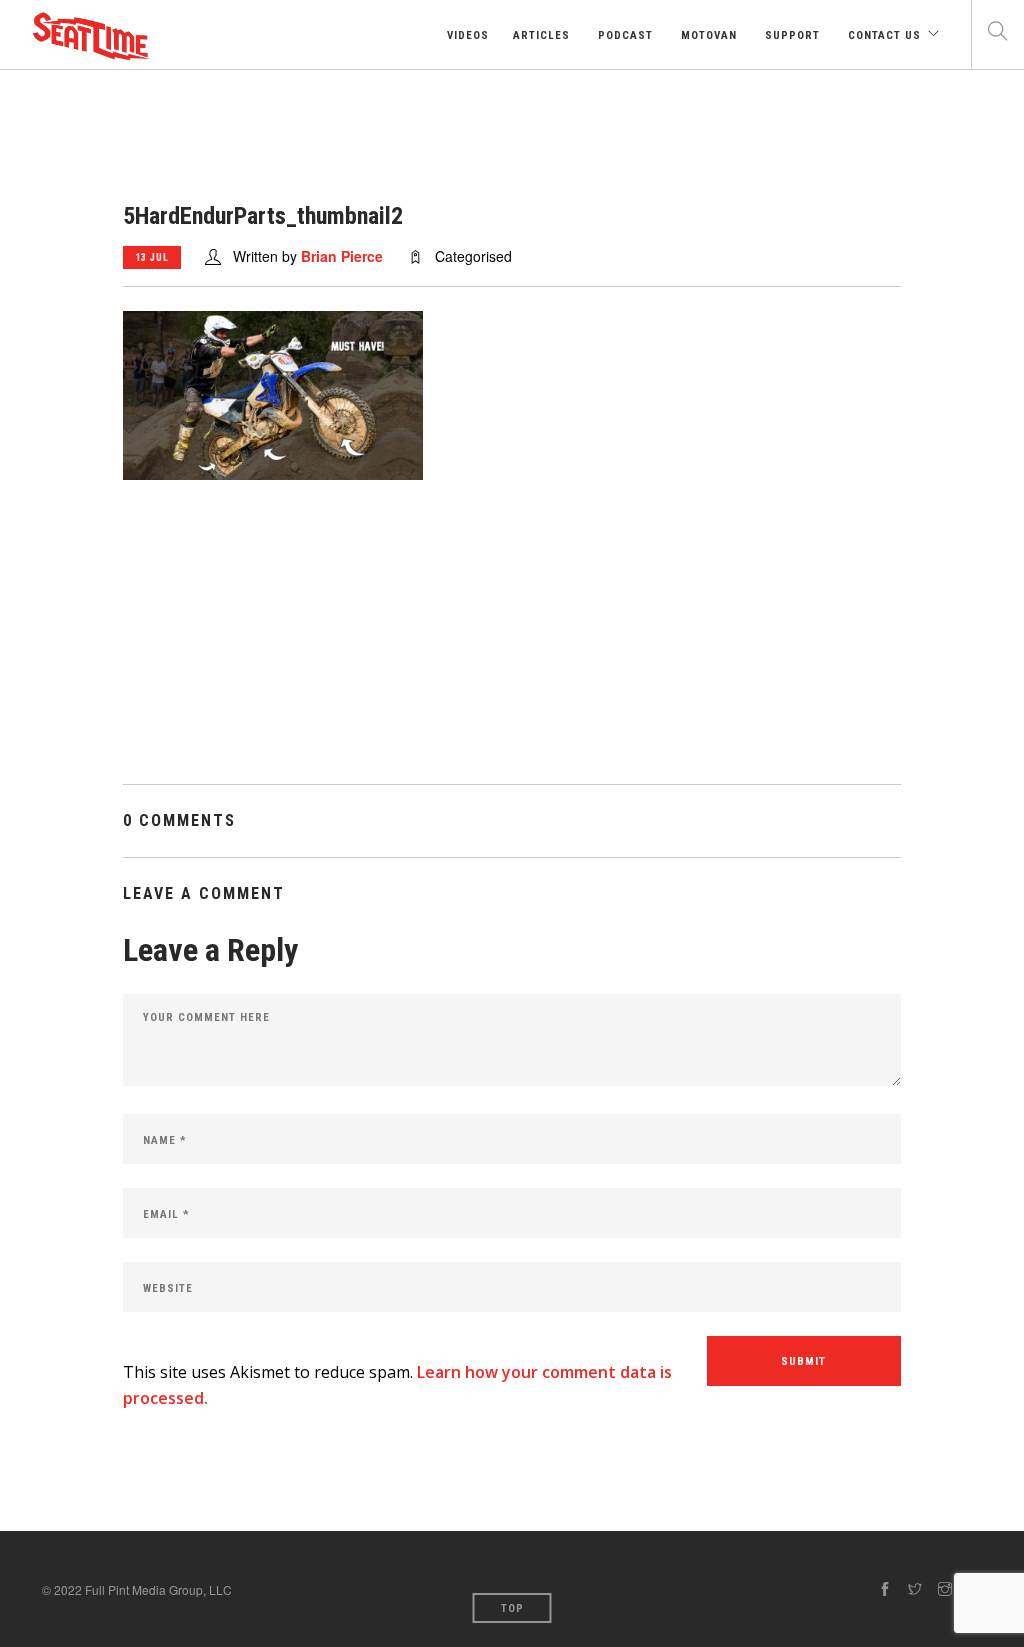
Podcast (623, 35)
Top (512, 1608)
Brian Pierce (342, 256)
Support (790, 35)
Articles (541, 35)
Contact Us (882, 35)
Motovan (707, 35)
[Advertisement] (512, 644)
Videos (466, 35)
